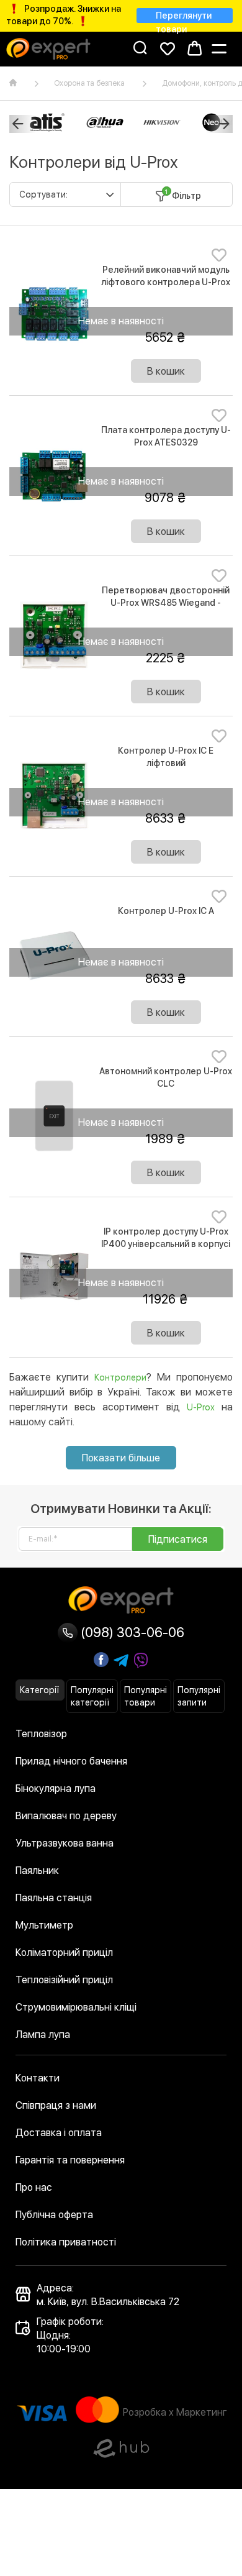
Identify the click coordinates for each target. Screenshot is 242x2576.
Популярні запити (199, 1696)
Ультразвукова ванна (65, 1843)
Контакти (38, 2078)
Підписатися (178, 1539)
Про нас (34, 2187)
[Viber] (141, 1661)
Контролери (120, 1377)
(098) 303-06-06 (131, 1632)
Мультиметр (44, 1925)
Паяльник (37, 1870)
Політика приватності (66, 2242)
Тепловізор (41, 1734)
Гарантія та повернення (70, 2160)
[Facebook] (101, 1660)
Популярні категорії (92, 1696)
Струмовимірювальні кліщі (76, 2007)
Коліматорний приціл (64, 1953)
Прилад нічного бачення (71, 1761)
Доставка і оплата (59, 2133)
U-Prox (201, 1407)
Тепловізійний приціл (64, 1980)
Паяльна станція (54, 1898)
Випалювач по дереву (66, 1816)
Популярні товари (146, 1696)
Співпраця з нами (56, 2105)
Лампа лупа (43, 2035)
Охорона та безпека (89, 83)
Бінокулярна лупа (56, 1788)
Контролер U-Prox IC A (166, 911)
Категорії (39, 1690)
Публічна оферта (54, 2215)
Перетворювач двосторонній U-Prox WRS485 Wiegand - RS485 (166, 603)
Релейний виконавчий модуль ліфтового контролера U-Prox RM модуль (166, 282)
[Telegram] (121, 1661)
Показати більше (121, 1458)
